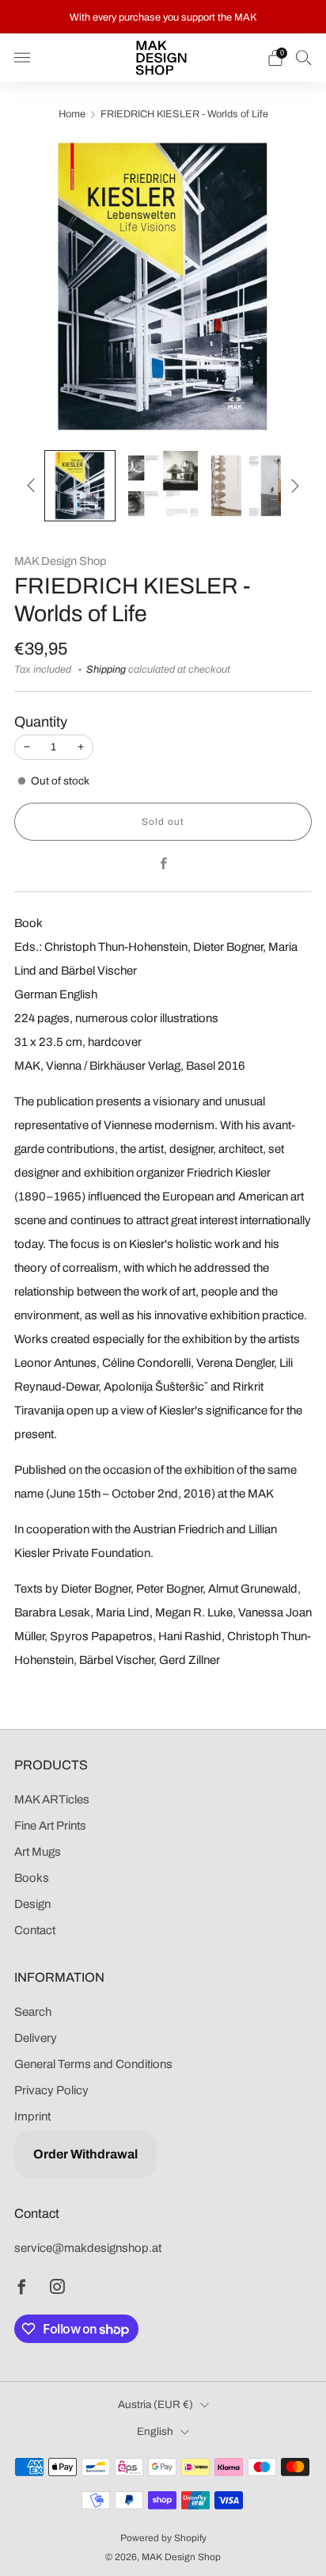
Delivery (36, 2038)
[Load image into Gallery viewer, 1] (80, 486)
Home (72, 114)
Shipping (106, 670)
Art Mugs (38, 1852)
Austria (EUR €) (155, 2404)
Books (32, 1878)
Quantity (41, 722)
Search (33, 2012)
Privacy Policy (51, 2090)
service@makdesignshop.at (88, 2248)
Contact (35, 1930)
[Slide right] (292, 486)
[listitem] (163, 17)
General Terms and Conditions (93, 2064)
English (155, 2431)
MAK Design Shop (60, 561)
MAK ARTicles (52, 1799)
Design (32, 1904)
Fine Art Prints (50, 1826)
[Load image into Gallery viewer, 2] (163, 486)
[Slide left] (34, 486)
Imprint (32, 2116)
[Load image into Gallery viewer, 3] (246, 486)
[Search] (304, 57)
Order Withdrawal (85, 2154)
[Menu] (22, 58)
